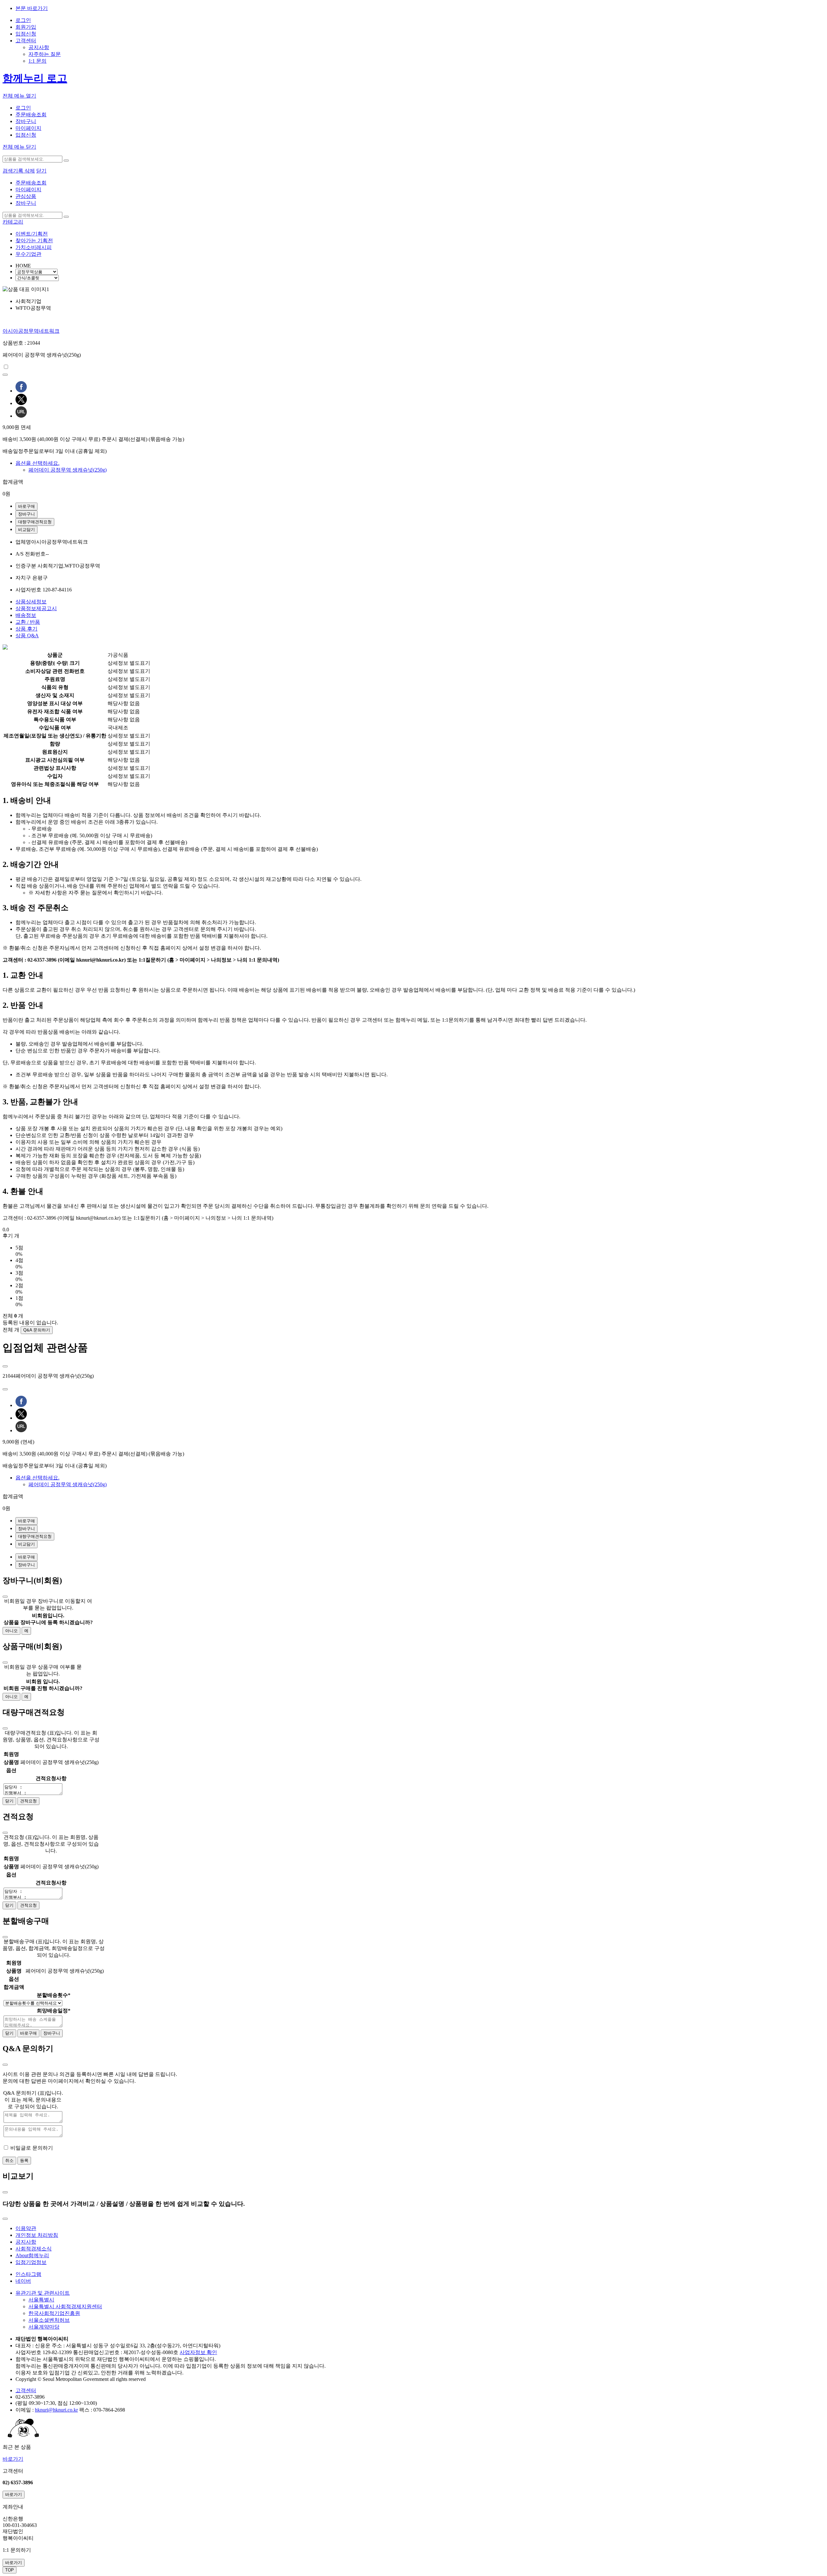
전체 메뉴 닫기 (19, 147)
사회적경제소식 (34, 2249)
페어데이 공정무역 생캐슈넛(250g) (68, 470)
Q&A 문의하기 (37, 1330)
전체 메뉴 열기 (19, 96)
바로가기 (13, 2459)
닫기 (41, 171)
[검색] (66, 161)
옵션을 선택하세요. (37, 463)
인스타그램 (28, 2274)
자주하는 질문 (45, 54)
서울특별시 (41, 2300)
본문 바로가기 (32, 8)
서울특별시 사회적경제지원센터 (65, 2306)
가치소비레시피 (34, 247)
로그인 (23, 20)
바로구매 (26, 506)
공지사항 (39, 47)
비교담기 (26, 530)
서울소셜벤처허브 (49, 2320)
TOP (10, 2570)
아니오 (11, 1631)
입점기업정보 (31, 2262)
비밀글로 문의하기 (32, 2148)
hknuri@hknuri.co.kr (56, 2410)
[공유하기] (5, 375)
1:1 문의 (37, 61)
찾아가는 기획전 (34, 240)
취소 (9, 2160)
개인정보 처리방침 (37, 2235)
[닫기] (5, 1597)
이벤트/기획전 (32, 234)
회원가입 (26, 27)
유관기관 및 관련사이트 (43, 2293)
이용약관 (26, 2228)
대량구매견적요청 (35, 522)
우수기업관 (28, 254)
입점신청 (26, 34)
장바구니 (26, 121)
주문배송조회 (31, 115)
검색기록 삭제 (19, 171)
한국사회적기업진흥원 (54, 2313)
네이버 (23, 2281)
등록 (24, 2160)
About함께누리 (32, 2255)
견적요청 (28, 1801)
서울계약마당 (44, 2327)
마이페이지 (28, 128)
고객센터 (26, 41)
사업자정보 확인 (198, 2352)
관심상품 (26, 196)
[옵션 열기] (5, 1366)
